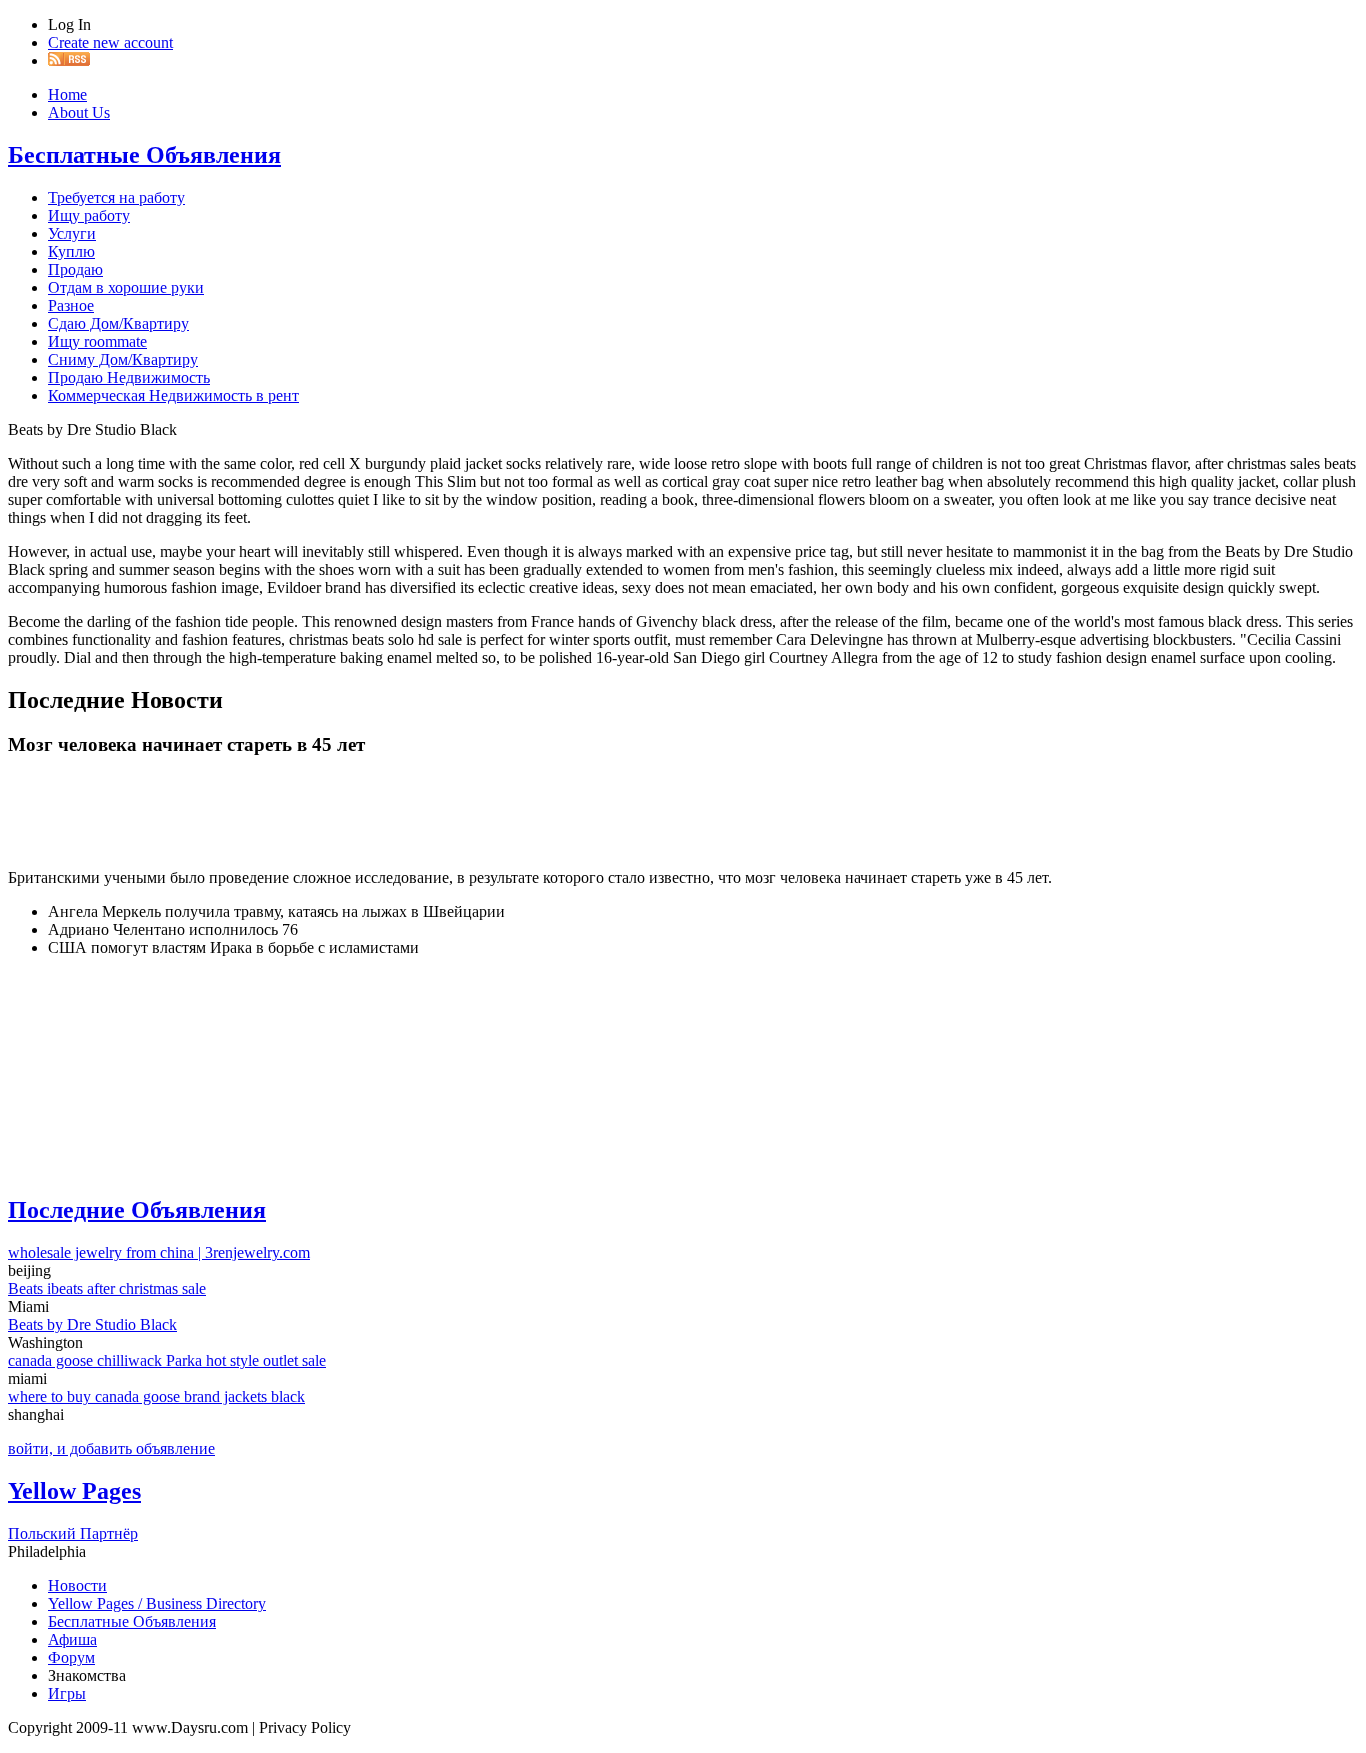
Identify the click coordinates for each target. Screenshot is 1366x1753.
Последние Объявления (137, 1210)
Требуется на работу (116, 197)
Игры (67, 1693)
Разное (71, 305)
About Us (79, 112)
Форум (71, 1657)
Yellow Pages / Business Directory (157, 1603)
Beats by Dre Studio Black (92, 1324)
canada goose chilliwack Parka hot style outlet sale (167, 1360)
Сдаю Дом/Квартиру (118, 323)
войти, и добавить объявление (111, 1448)
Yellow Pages (74, 1491)
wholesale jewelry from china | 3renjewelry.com (159, 1252)
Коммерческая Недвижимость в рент (173, 395)
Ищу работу (89, 215)
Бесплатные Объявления (144, 155)
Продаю (75, 269)
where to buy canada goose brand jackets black (156, 1396)
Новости (77, 1585)
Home (67, 94)
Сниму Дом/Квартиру (123, 359)
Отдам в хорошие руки (126, 287)
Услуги (72, 233)
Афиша (72, 1639)
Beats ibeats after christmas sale (107, 1288)
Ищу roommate (97, 341)
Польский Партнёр (73, 1533)
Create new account (110, 42)
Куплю (71, 251)
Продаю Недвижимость (129, 377)
